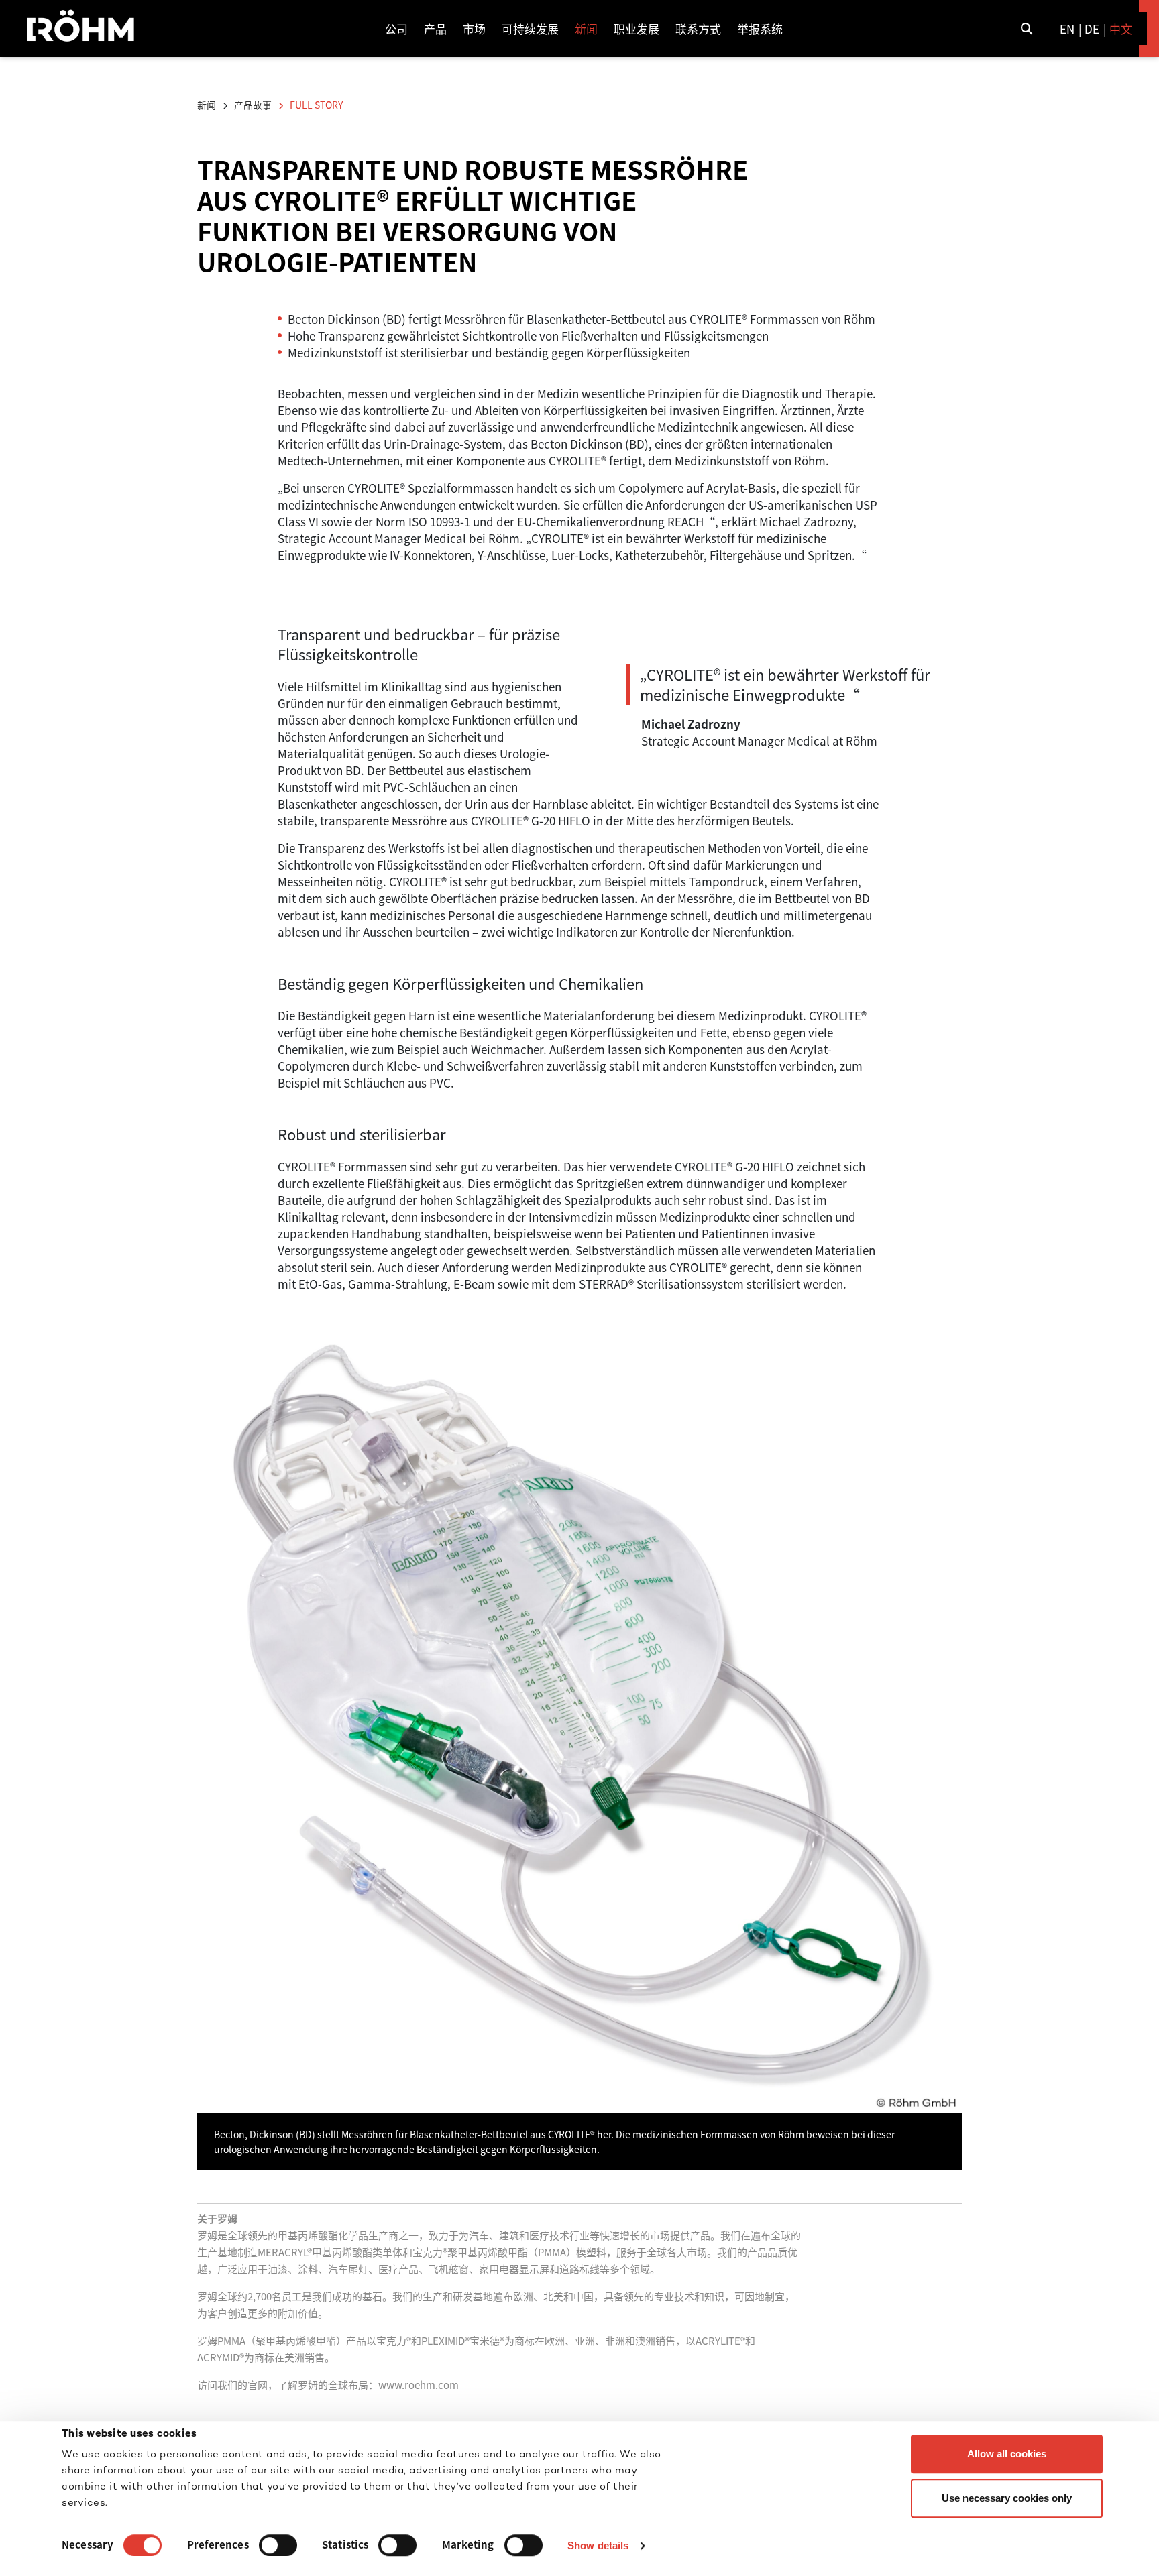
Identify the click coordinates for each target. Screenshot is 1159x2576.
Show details (598, 2545)
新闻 (207, 105)
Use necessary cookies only (1007, 2498)
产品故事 (253, 105)
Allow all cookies (1007, 2454)
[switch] (278, 2545)
